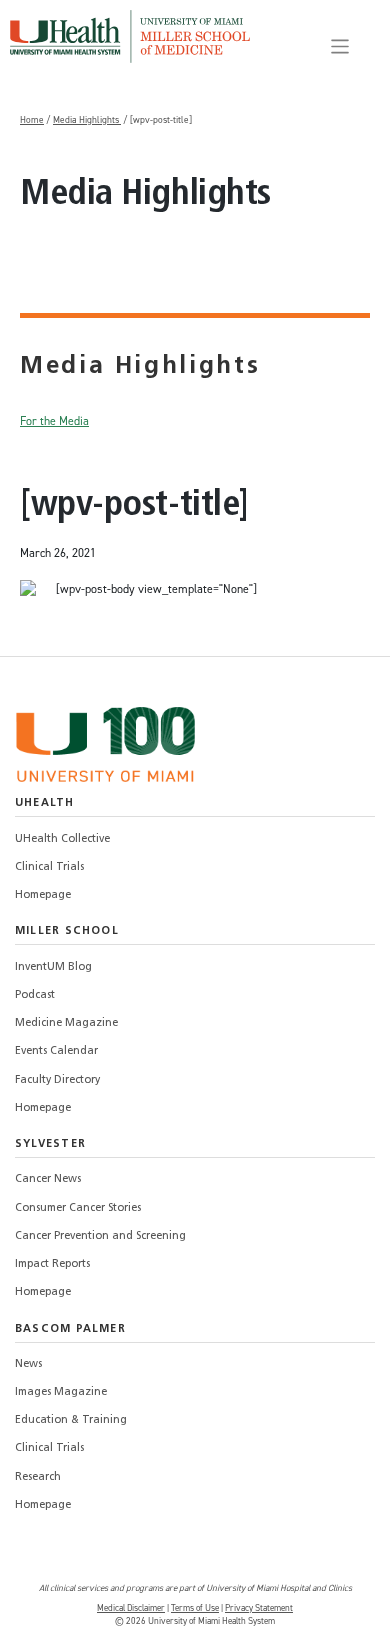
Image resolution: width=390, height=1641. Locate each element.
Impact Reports (52, 1264)
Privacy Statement (259, 1608)
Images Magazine (61, 1392)
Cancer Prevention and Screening (100, 1236)
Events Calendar (56, 1051)
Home (32, 120)
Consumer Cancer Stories (78, 1208)
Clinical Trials (49, 867)
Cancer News (48, 1179)
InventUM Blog (53, 967)
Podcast (35, 995)
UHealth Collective (62, 839)
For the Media (54, 421)
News (28, 1364)
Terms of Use (195, 1608)
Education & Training (71, 1420)
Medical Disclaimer (131, 1608)
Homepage (43, 895)
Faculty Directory (57, 1080)
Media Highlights (87, 120)
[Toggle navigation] (340, 46)
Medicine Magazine (66, 1023)
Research (38, 1477)
